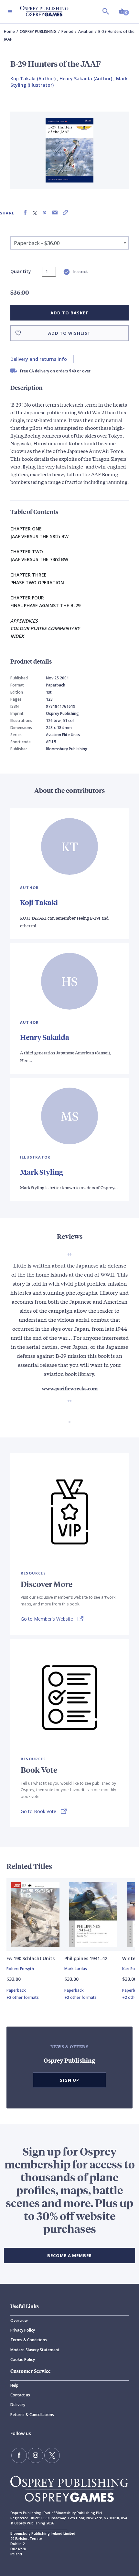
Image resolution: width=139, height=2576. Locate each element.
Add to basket (69, 313)
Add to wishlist (69, 333)
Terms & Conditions (29, 2340)
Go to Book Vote (38, 1811)
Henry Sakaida (45, 1037)
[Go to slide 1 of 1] (69, 1422)
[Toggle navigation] (10, 12)
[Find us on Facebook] (19, 2455)
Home (9, 31)
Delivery (18, 2405)
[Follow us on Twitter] (52, 2455)
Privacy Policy (23, 2330)
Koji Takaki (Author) (33, 79)
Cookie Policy (23, 2359)
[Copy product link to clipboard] (65, 213)
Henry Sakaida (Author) (86, 79)
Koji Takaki (39, 902)
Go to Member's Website (47, 1619)
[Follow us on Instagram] (36, 2455)
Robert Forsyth (20, 1969)
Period (67, 31)
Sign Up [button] (69, 2080)
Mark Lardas (76, 1969)
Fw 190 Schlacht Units (31, 1958)
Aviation (86, 31)
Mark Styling (42, 1172)
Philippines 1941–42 (86, 1958)
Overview (19, 2320)
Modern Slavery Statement (35, 2350)
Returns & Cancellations (32, 2415)
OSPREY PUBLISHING (38, 31)
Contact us (20, 2395)
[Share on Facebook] (25, 213)
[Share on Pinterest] (45, 213)
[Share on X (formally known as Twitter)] (35, 213)
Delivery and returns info (39, 359)
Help (14, 2385)
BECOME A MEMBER (69, 2255)
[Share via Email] (55, 213)
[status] (49, 272)
